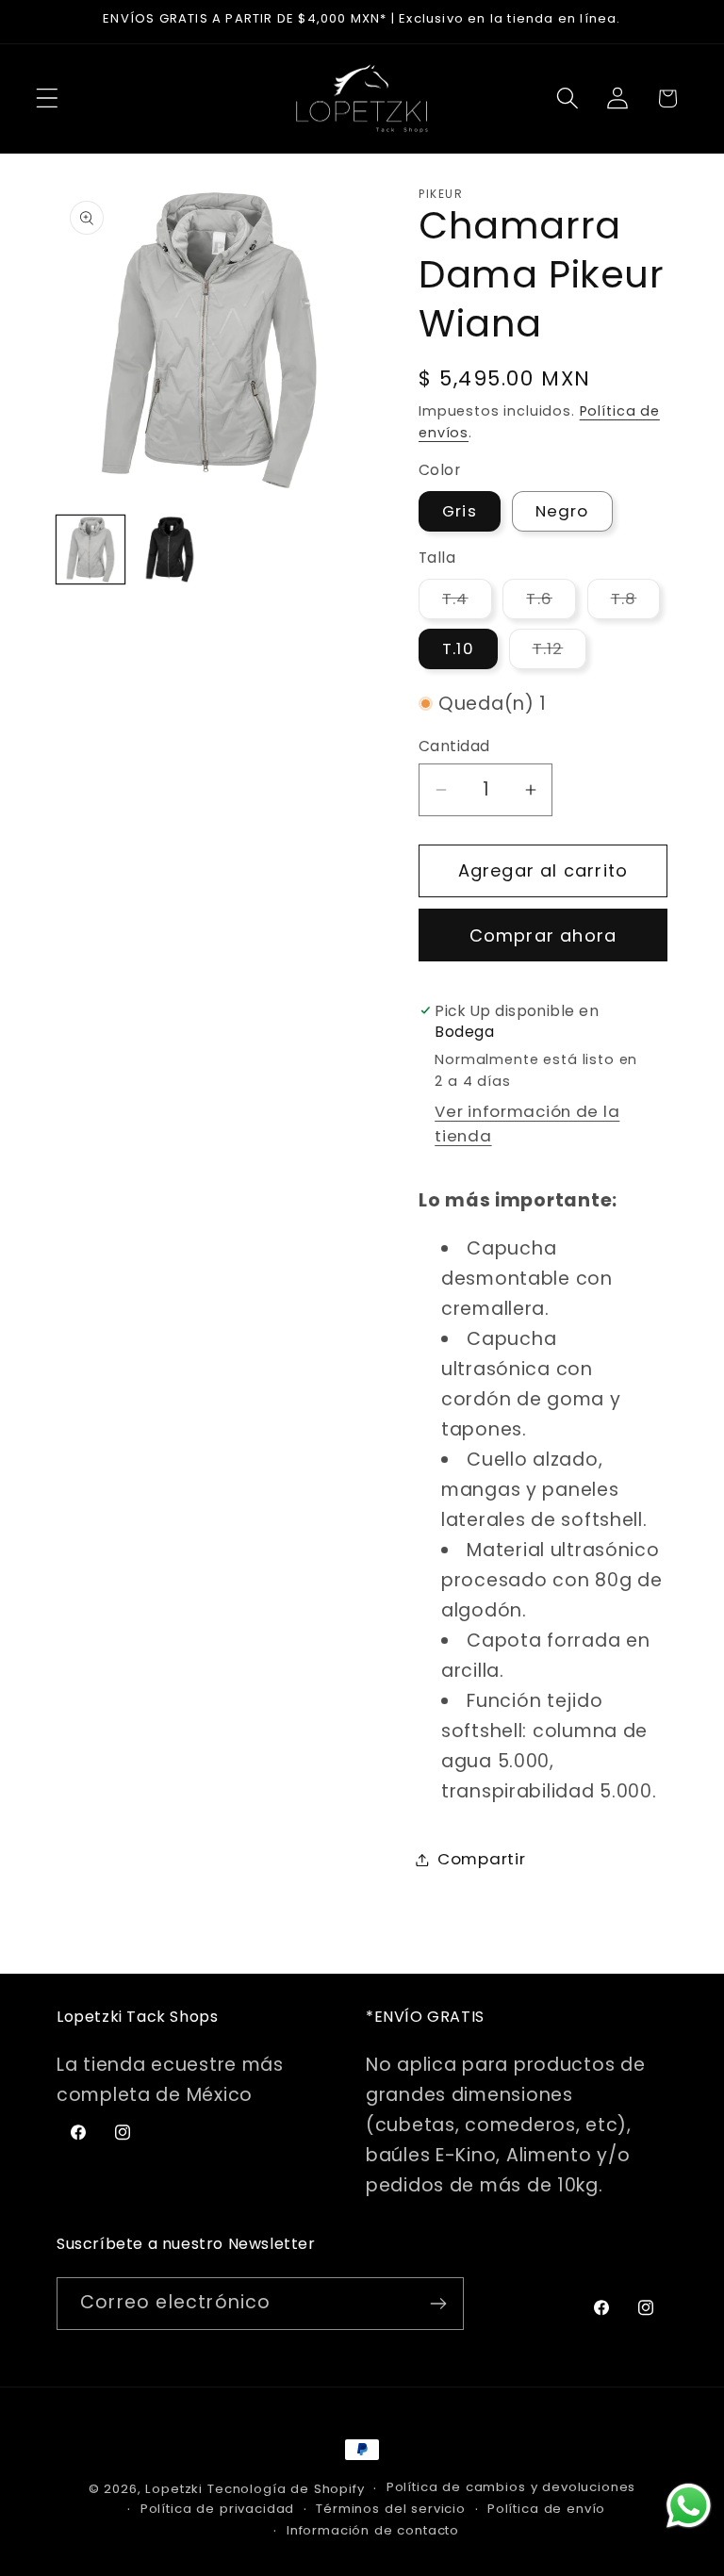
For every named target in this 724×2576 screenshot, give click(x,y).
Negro (562, 511)
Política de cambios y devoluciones (511, 2487)
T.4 (467, 603)
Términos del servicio (391, 2509)
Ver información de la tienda (527, 1124)
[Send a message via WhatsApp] (689, 2506)
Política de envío (546, 2509)
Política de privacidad (217, 2509)
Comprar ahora (543, 935)
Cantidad (454, 746)
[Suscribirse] (438, 2304)
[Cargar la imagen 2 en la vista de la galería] (170, 550)
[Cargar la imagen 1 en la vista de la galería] (90, 550)
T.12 (560, 653)
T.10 (458, 648)
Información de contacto (373, 2530)
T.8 (636, 603)
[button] (48, 98)
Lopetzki (174, 2489)
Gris (460, 511)
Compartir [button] (481, 1859)
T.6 (551, 603)
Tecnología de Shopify (286, 2489)
